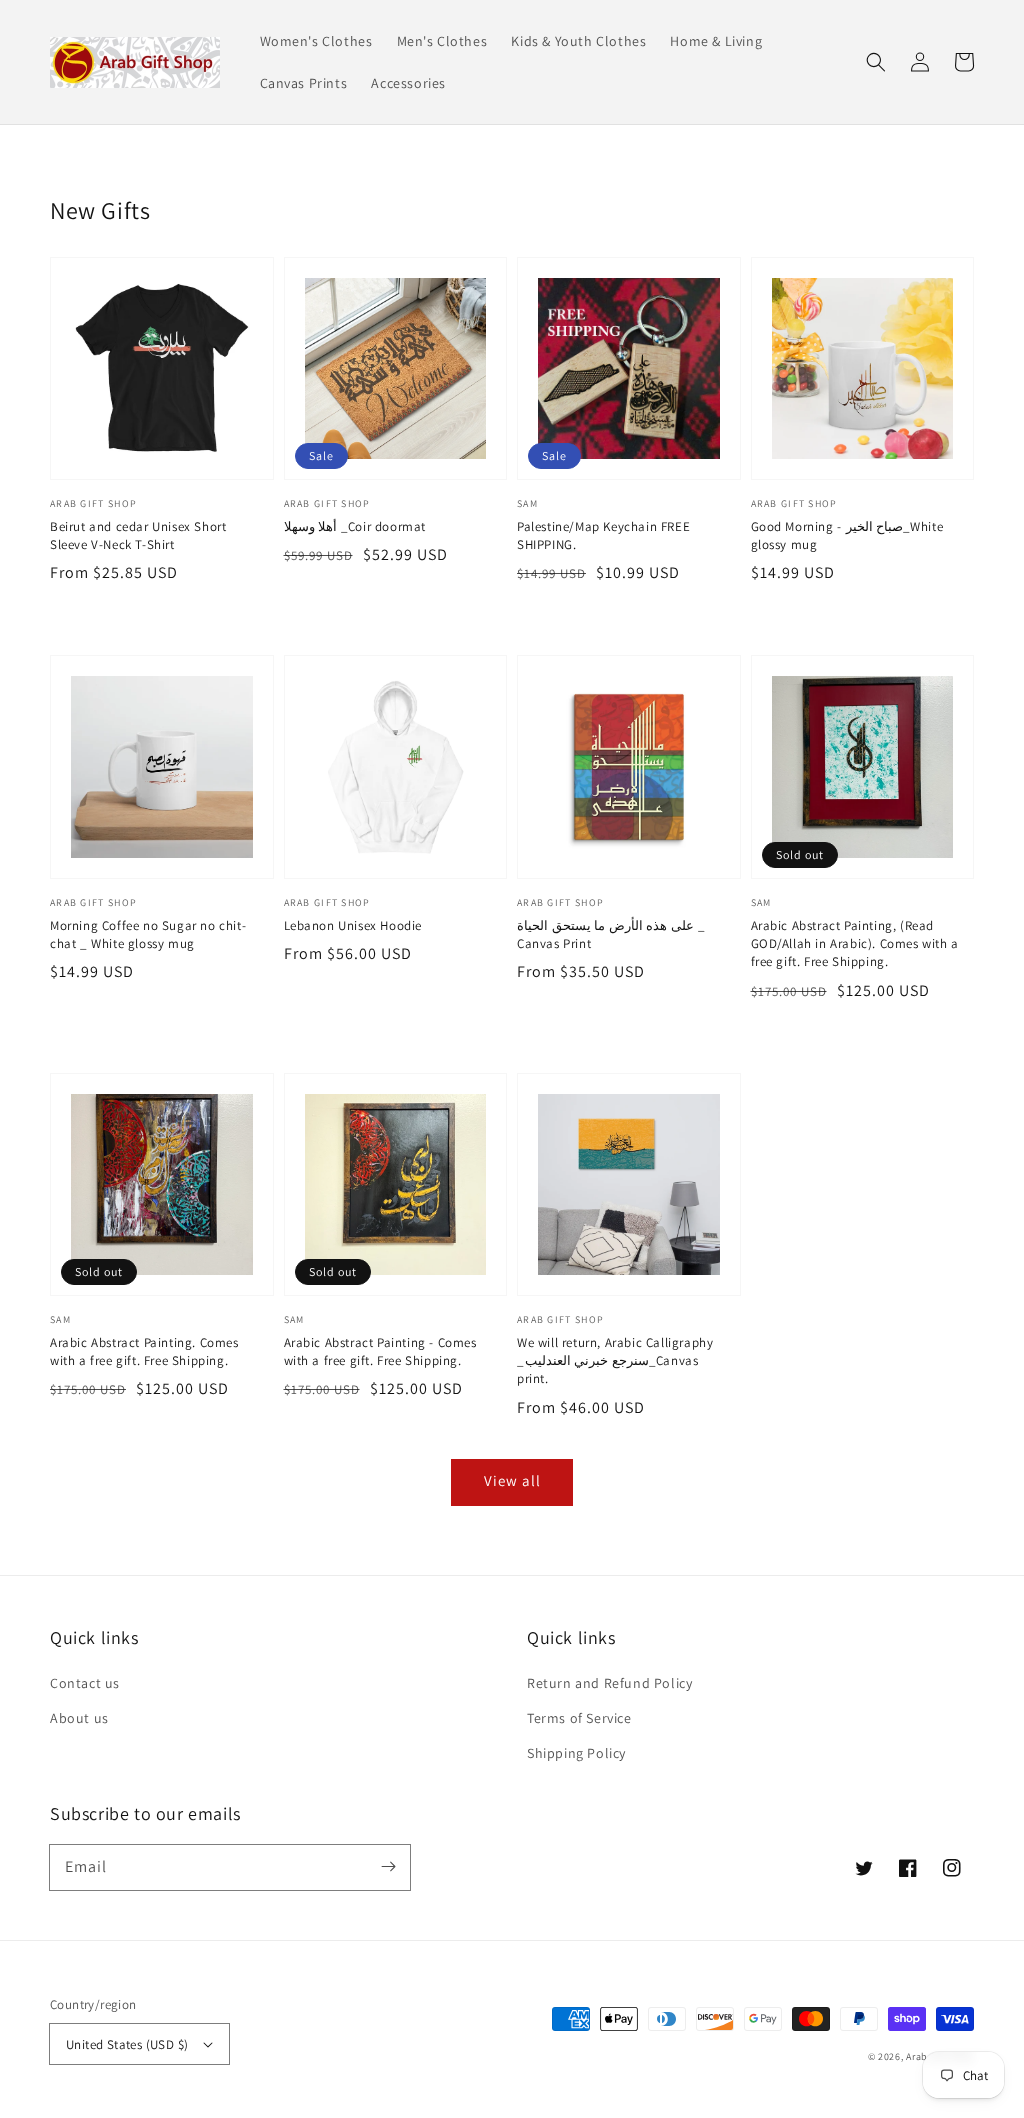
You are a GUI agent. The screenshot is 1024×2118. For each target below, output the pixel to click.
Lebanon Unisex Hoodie (353, 925)
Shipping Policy (576, 1753)
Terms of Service (579, 1718)
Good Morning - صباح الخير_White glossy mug (847, 535)
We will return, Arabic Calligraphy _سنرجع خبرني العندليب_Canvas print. (615, 1360)
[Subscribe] (388, 1867)
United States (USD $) (127, 2044)
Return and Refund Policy (609, 1683)
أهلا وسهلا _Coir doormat (355, 526)
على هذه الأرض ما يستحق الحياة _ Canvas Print (611, 934)
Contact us (85, 1683)
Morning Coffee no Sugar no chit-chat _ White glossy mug (148, 934)
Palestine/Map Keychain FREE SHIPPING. (603, 535)
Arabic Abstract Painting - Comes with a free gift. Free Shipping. (380, 1351)
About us (79, 1718)
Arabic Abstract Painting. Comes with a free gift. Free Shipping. (144, 1351)
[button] (876, 62)
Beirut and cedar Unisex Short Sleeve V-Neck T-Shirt (138, 535)
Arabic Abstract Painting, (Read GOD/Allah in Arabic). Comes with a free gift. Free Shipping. (855, 943)
